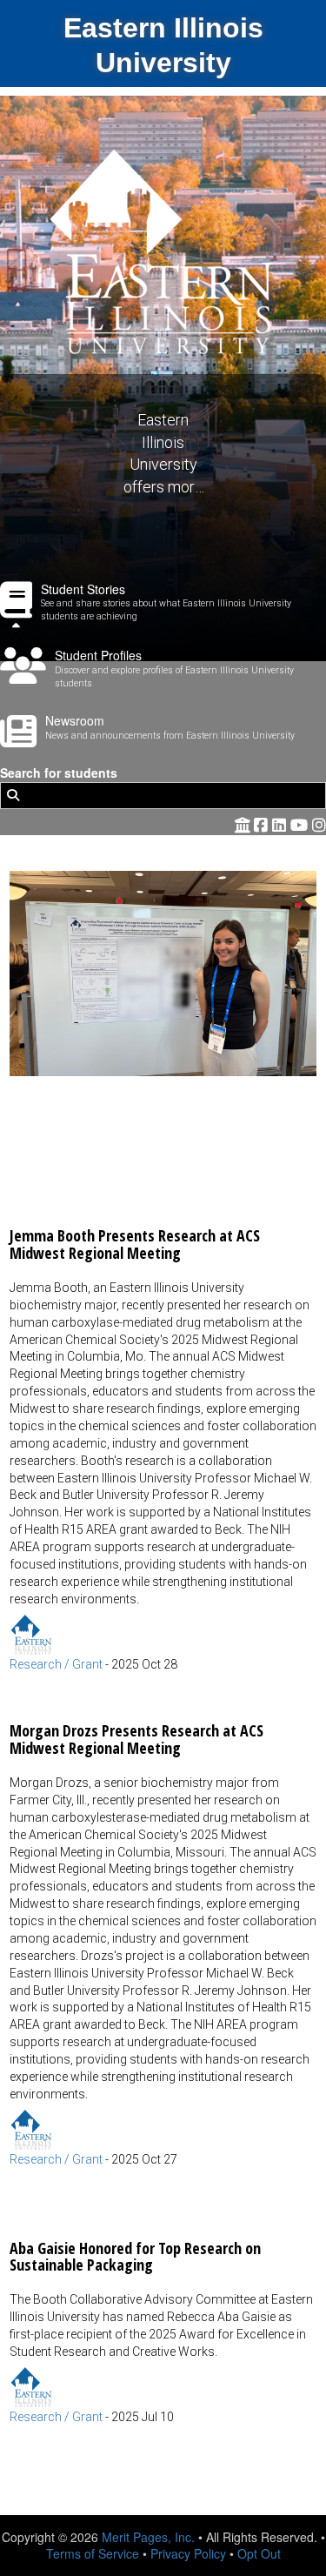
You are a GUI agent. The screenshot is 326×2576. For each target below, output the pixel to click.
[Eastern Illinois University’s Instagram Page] (319, 824)
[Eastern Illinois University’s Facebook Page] (263, 824)
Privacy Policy (188, 2553)
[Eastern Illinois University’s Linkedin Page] (281, 824)
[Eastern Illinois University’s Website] (243, 824)
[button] (163, 1272)
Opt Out (259, 2553)
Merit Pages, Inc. (148, 2537)
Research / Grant (56, 1664)
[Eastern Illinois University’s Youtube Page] (301, 824)
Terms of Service (93, 2553)
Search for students (59, 773)
